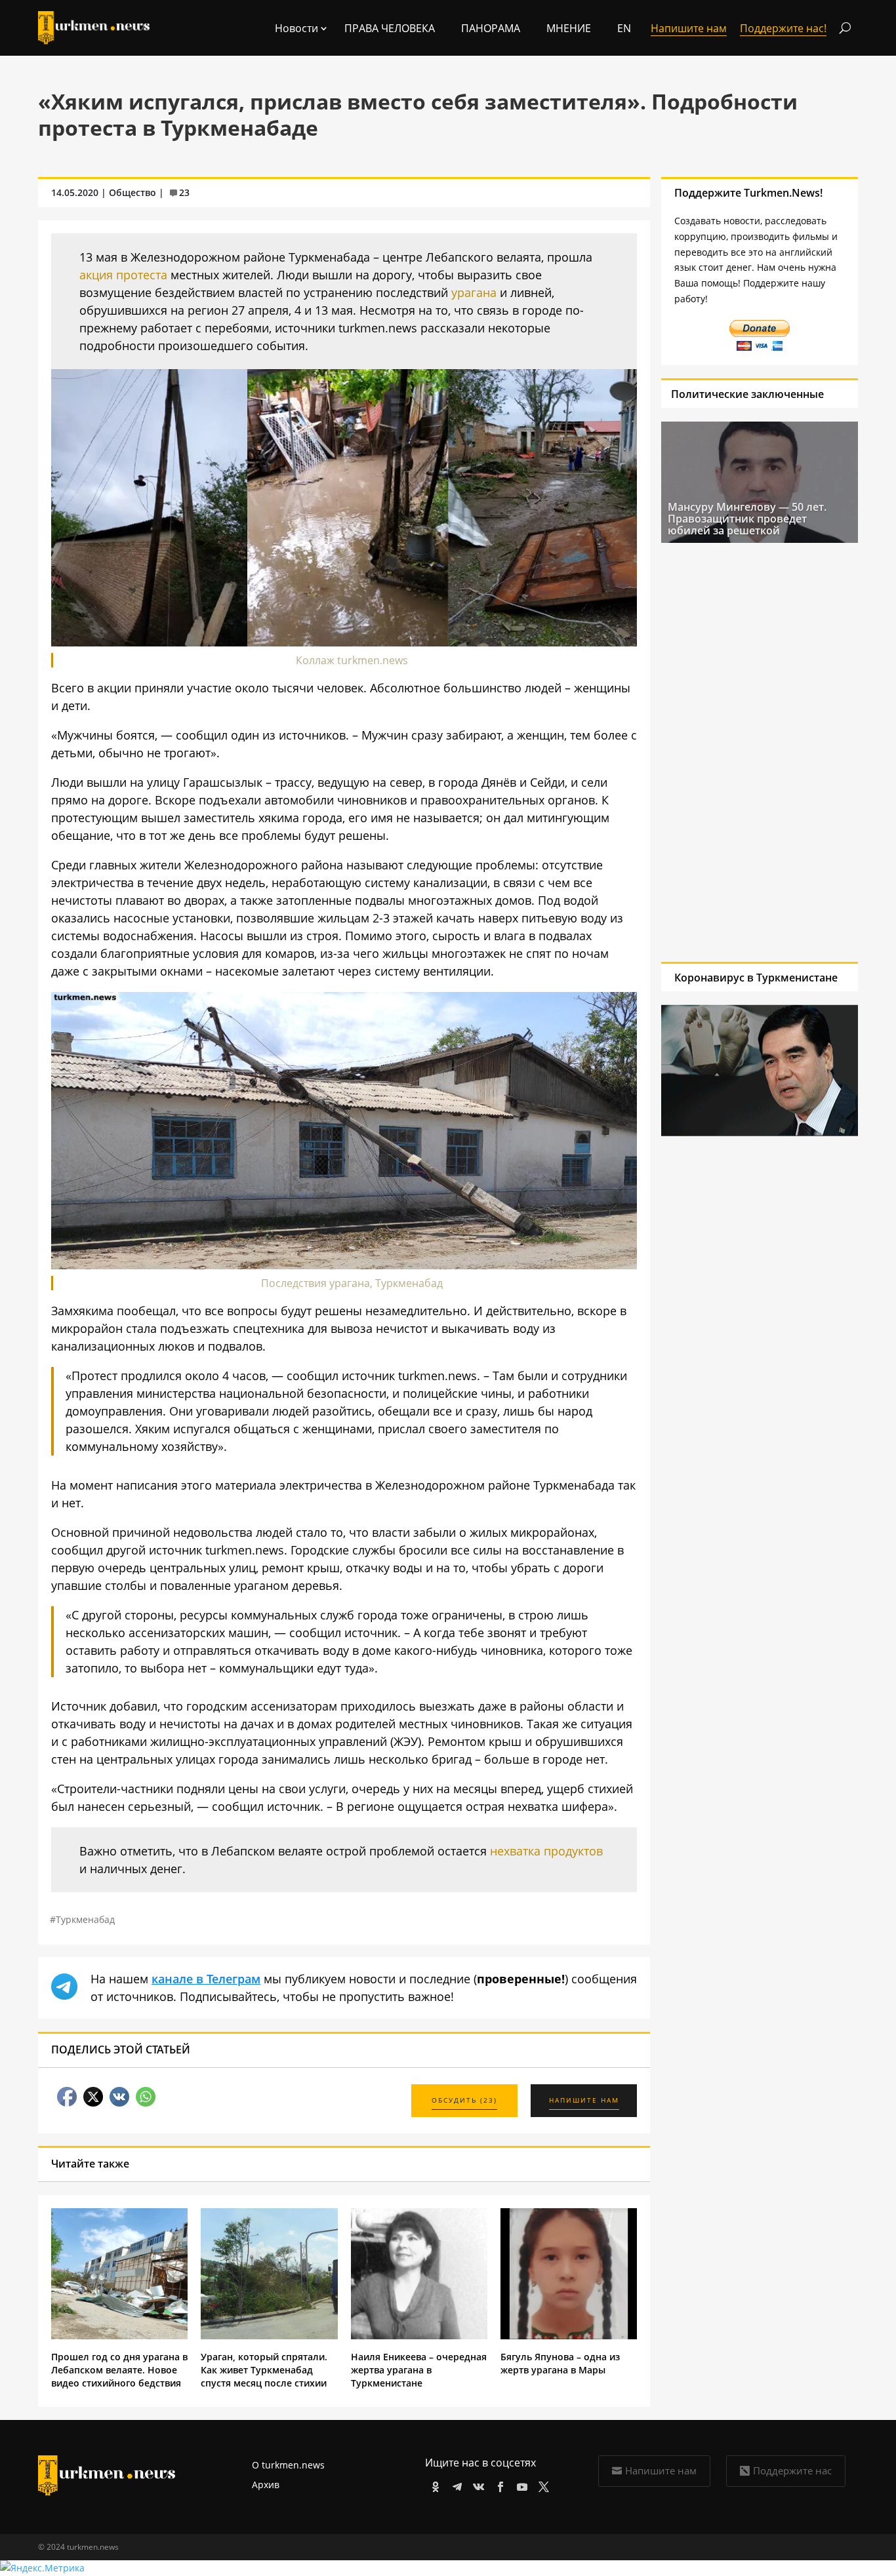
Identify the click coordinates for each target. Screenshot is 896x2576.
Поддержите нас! (783, 28)
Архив (266, 2485)
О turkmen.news (288, 2465)
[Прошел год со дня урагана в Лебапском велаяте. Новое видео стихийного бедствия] (119, 2336)
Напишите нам (661, 2470)
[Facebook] (498, 2485)
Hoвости (296, 28)
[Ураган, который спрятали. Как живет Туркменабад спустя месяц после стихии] (269, 2336)
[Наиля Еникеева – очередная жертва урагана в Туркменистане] (419, 2336)
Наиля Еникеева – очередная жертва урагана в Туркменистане (419, 2370)
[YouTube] (520, 2485)
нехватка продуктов (546, 1851)
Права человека (390, 28)
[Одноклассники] (433, 2485)
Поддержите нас (792, 2470)
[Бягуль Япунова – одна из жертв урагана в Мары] (569, 2336)
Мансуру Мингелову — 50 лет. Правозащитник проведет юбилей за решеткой (747, 519)
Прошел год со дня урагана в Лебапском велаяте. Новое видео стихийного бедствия (119, 2370)
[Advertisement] (747, 752)
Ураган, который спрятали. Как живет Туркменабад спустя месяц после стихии (264, 2370)
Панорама (491, 28)
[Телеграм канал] (455, 2485)
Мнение (569, 28)
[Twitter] (541, 2485)
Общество (132, 192)
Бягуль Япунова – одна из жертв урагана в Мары (560, 2363)
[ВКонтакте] (477, 2485)
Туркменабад (85, 1919)
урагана (474, 292)
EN (624, 28)
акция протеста (123, 275)
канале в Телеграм (206, 1979)
